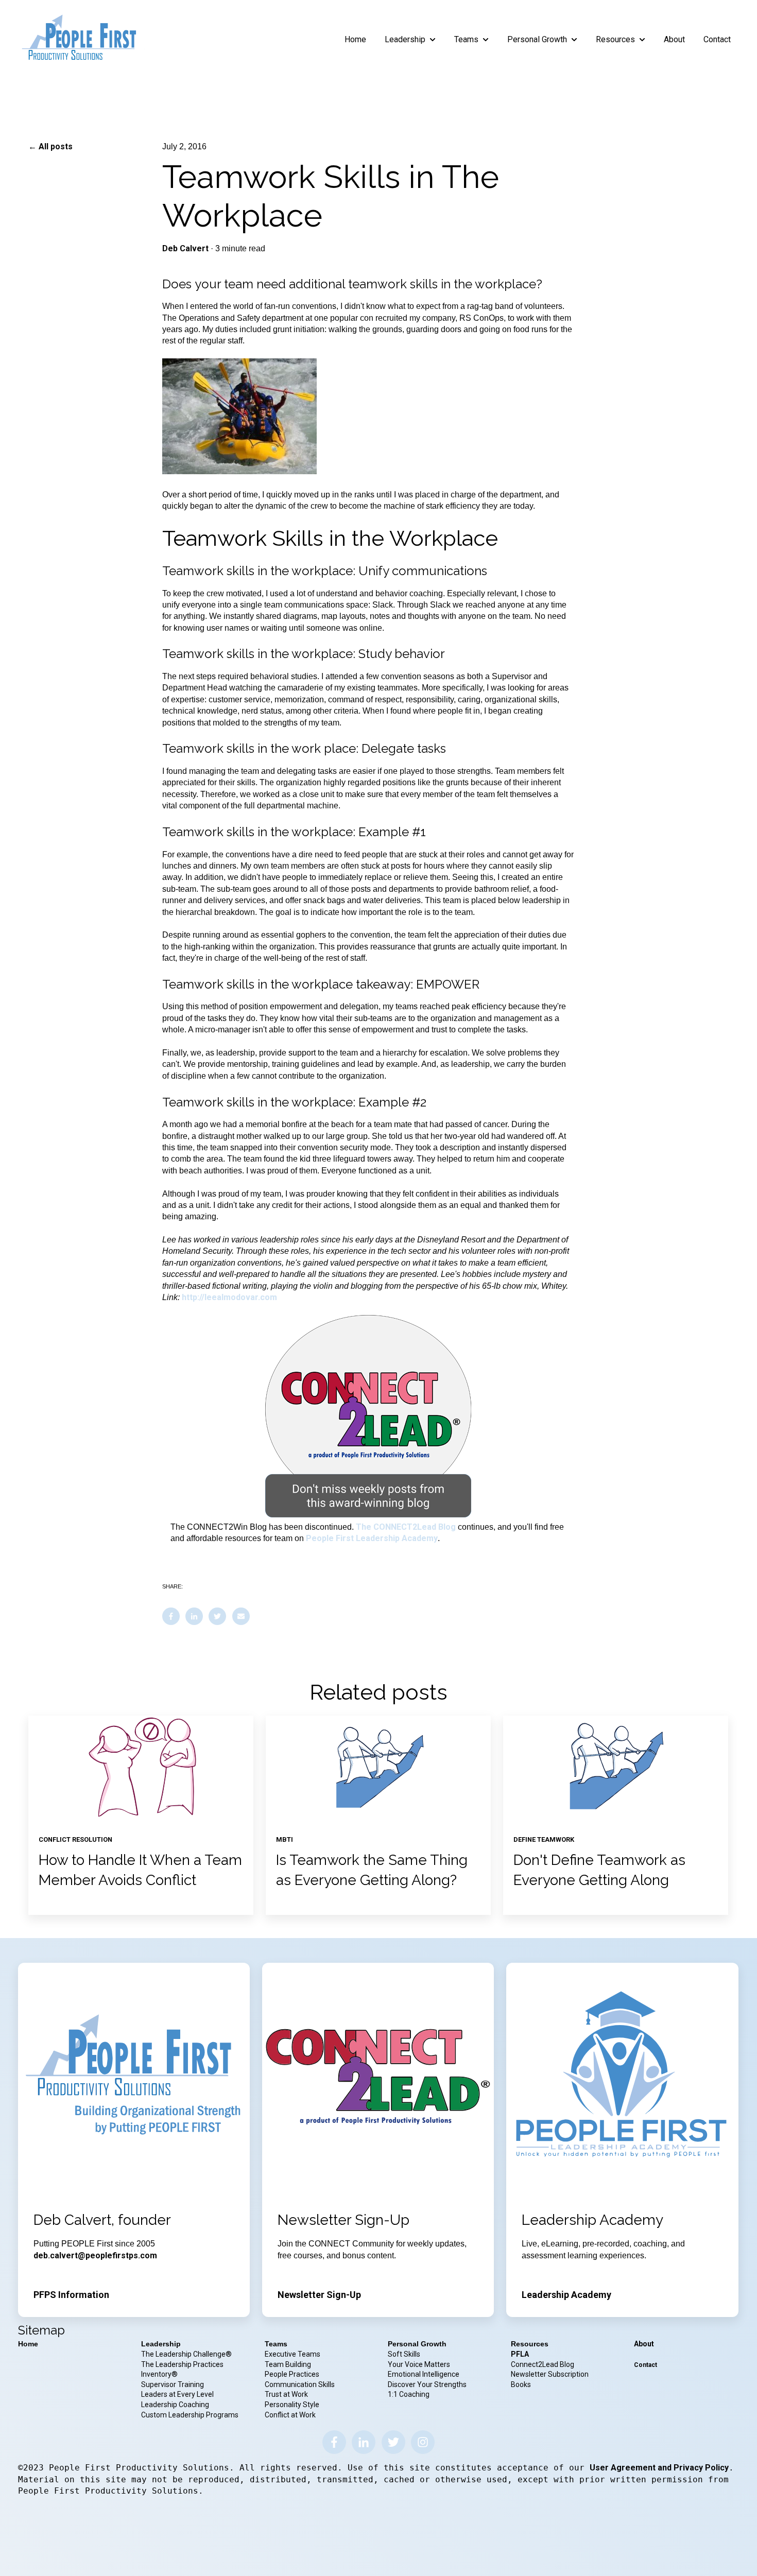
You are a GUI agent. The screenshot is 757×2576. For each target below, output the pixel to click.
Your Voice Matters (419, 2364)
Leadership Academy (566, 2295)
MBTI (285, 1839)
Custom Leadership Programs (190, 2415)
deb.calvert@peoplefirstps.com (95, 2255)
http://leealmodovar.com (229, 1297)
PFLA (520, 2354)
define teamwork (544, 1839)
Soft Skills (404, 2354)
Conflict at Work (290, 2415)
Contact (717, 39)
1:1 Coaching (409, 2394)
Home (355, 39)
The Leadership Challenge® (186, 2354)
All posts (56, 146)
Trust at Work (287, 2394)
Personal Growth (537, 39)
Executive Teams (293, 2354)
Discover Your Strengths (427, 2384)
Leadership (405, 39)
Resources (615, 39)
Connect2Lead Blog (543, 2364)
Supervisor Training (173, 2384)
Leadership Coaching (176, 2405)
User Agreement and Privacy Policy (659, 2468)
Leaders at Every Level (178, 2394)
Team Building (288, 2364)
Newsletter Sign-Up (319, 2295)
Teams (466, 39)
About (674, 39)
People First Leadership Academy (372, 1538)
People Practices (293, 2374)
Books (521, 2384)
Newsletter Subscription (550, 2374)
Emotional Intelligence (424, 2374)
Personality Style (293, 2405)
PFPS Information (71, 2295)
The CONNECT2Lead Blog (406, 1527)
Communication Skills (300, 2384)
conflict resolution (75, 1839)
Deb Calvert (185, 248)
